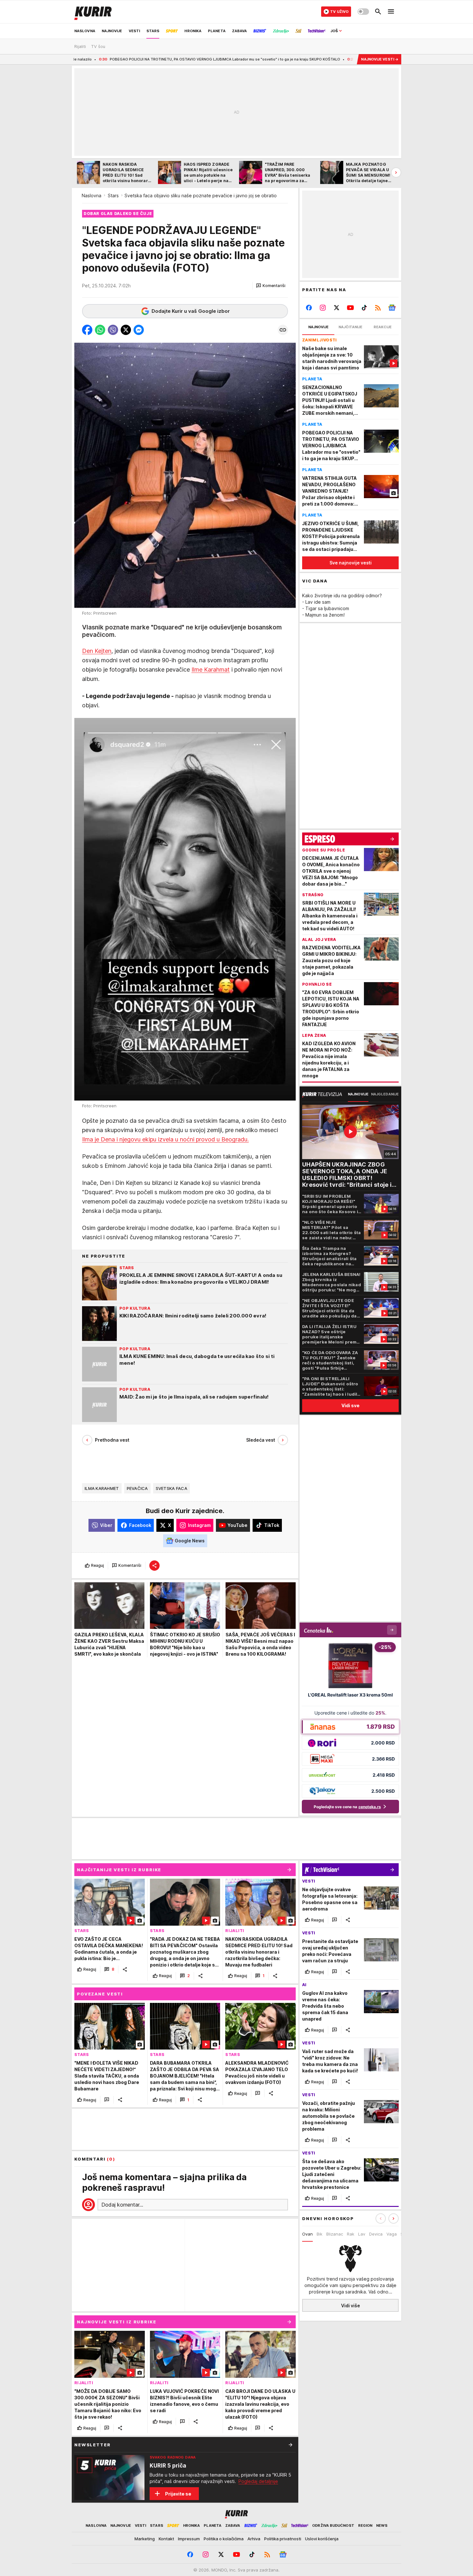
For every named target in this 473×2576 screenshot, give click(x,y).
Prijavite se (178, 2494)
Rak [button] (351, 2234)
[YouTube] (351, 308)
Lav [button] (362, 2234)
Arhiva (254, 2539)
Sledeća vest (261, 1440)
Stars (113, 195)
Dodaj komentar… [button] (122, 2205)
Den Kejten (97, 651)
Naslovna (92, 195)
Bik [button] (320, 2234)
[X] (337, 308)
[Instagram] (323, 308)
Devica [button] (376, 2234)
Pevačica (137, 1488)
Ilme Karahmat (211, 670)
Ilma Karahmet (102, 1488)
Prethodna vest (112, 1440)
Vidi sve (350, 1405)
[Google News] (392, 308)
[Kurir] (93, 12)
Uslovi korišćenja (322, 2539)
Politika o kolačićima (224, 2539)
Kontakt (166, 2539)
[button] (271, 286)
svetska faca (172, 1488)
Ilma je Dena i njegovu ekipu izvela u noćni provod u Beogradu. (165, 1139)
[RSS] (378, 308)
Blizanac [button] (335, 2234)
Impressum (189, 2539)
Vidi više (351, 2305)
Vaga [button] (392, 2234)
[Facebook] (309, 308)
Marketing (145, 2539)
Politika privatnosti (283, 2539)
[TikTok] (364, 308)
